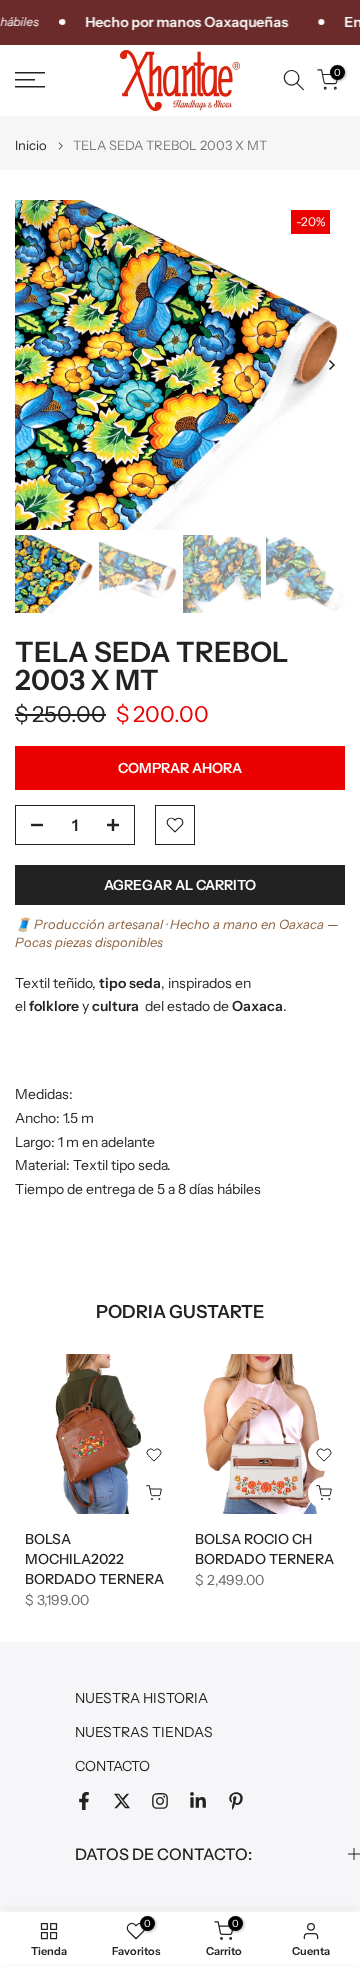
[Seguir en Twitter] (122, 1801)
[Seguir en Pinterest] (236, 1801)
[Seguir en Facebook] (84, 1801)
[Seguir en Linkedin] (198, 1801)
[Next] (331, 365)
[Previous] (29, 365)
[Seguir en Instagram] (160, 1801)
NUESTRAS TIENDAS (144, 1732)
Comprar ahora (180, 768)
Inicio (31, 145)
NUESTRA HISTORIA (141, 1698)
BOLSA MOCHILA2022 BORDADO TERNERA (94, 1559)
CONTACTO (112, 1766)
